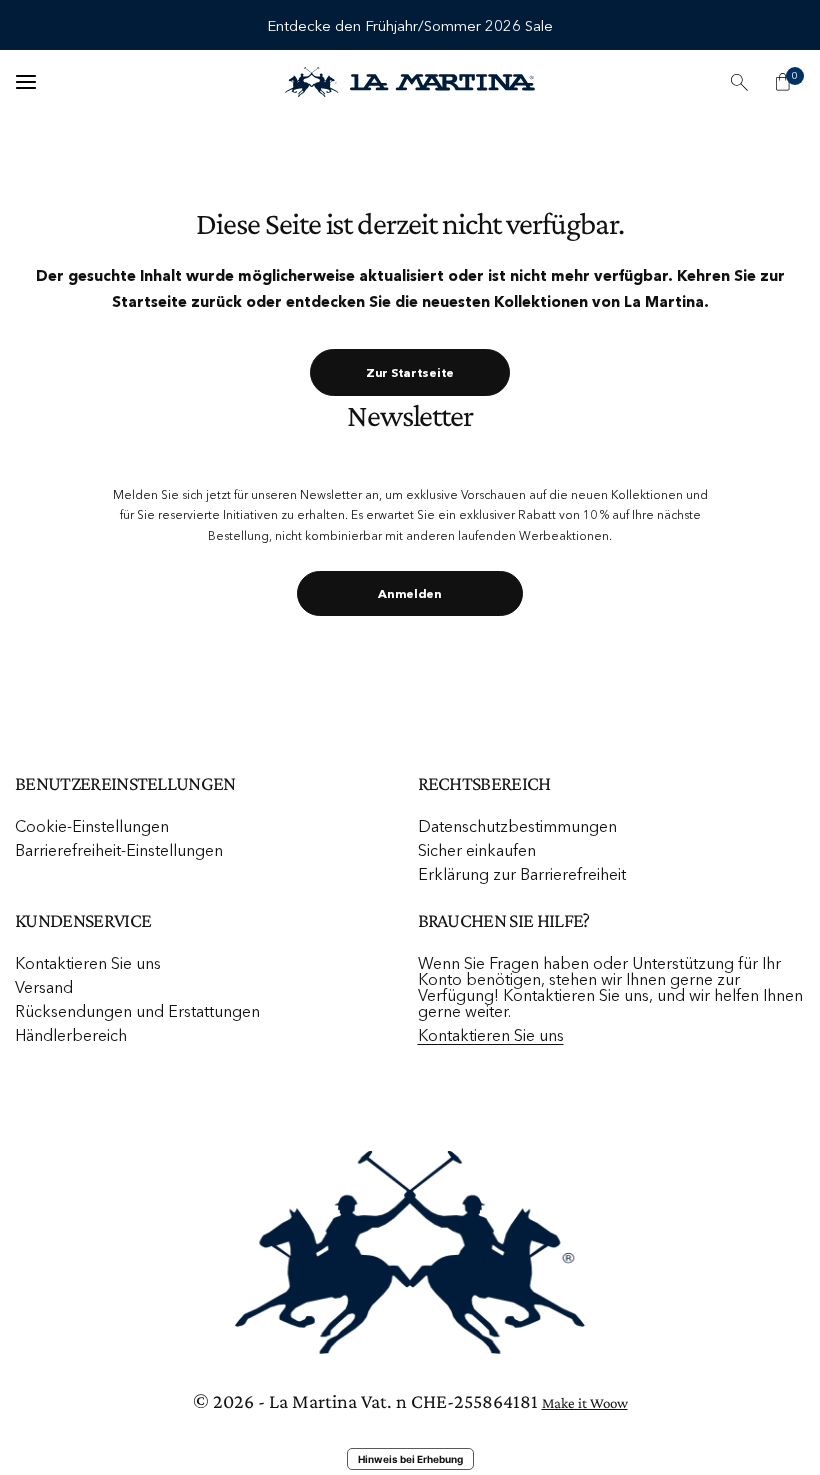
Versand (44, 987)
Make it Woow (585, 1403)
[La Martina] (410, 82)
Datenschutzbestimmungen (517, 826)
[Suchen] (739, 82)
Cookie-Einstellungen (92, 826)
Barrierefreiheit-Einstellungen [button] (119, 850)
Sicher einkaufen (477, 850)
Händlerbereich (71, 1035)
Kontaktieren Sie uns (88, 963)
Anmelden (410, 593)
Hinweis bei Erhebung (410, 1459)
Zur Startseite (410, 372)
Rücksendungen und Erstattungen (137, 1011)
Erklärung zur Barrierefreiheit (522, 874)
